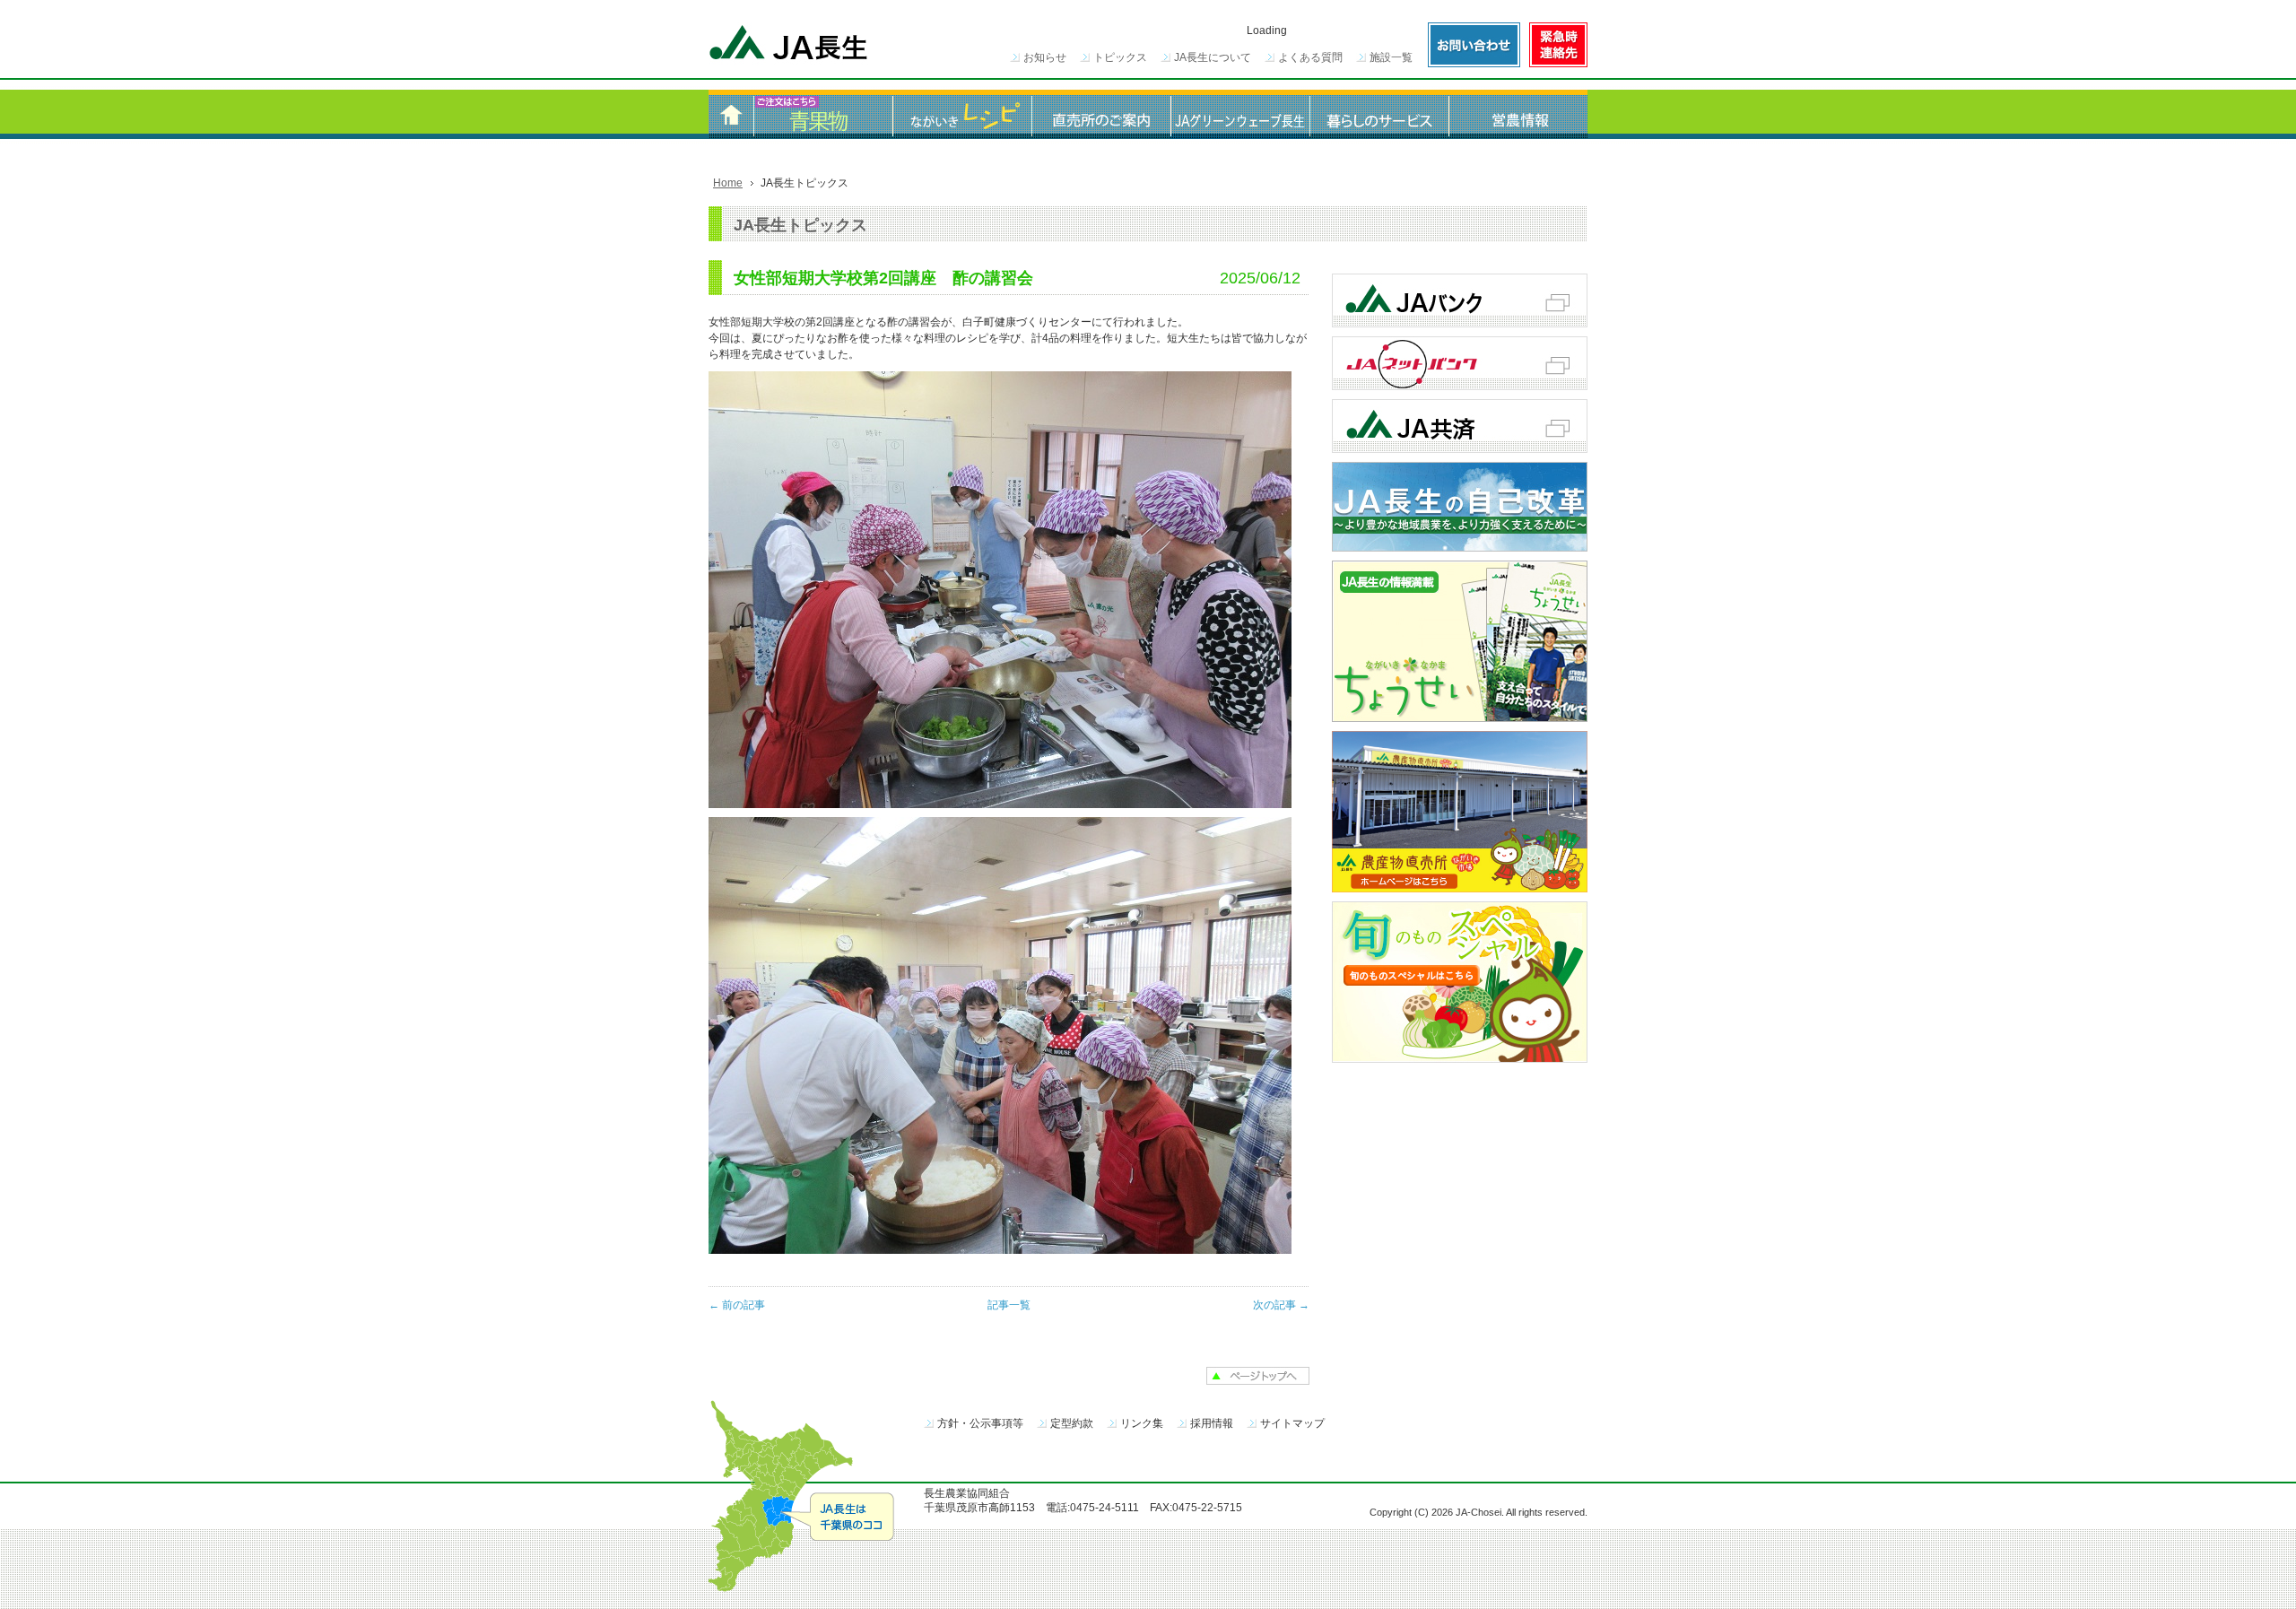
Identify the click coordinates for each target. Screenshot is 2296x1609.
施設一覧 (1391, 57)
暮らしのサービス (1379, 114)
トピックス (1120, 57)
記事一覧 (1009, 1305)
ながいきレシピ (962, 114)
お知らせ (1045, 57)
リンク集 (1142, 1423)
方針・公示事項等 (980, 1423)
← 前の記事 (737, 1305)
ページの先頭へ (1258, 1376)
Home (728, 183)
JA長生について (1213, 57)
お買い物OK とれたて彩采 (823, 114)
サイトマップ (1292, 1423)
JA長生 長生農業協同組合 (789, 45)
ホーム (731, 114)
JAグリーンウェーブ (1240, 114)
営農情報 (1518, 114)
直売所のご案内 (1101, 114)
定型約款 (1072, 1423)
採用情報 (1212, 1423)
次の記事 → (1281, 1305)
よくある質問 (1310, 57)
